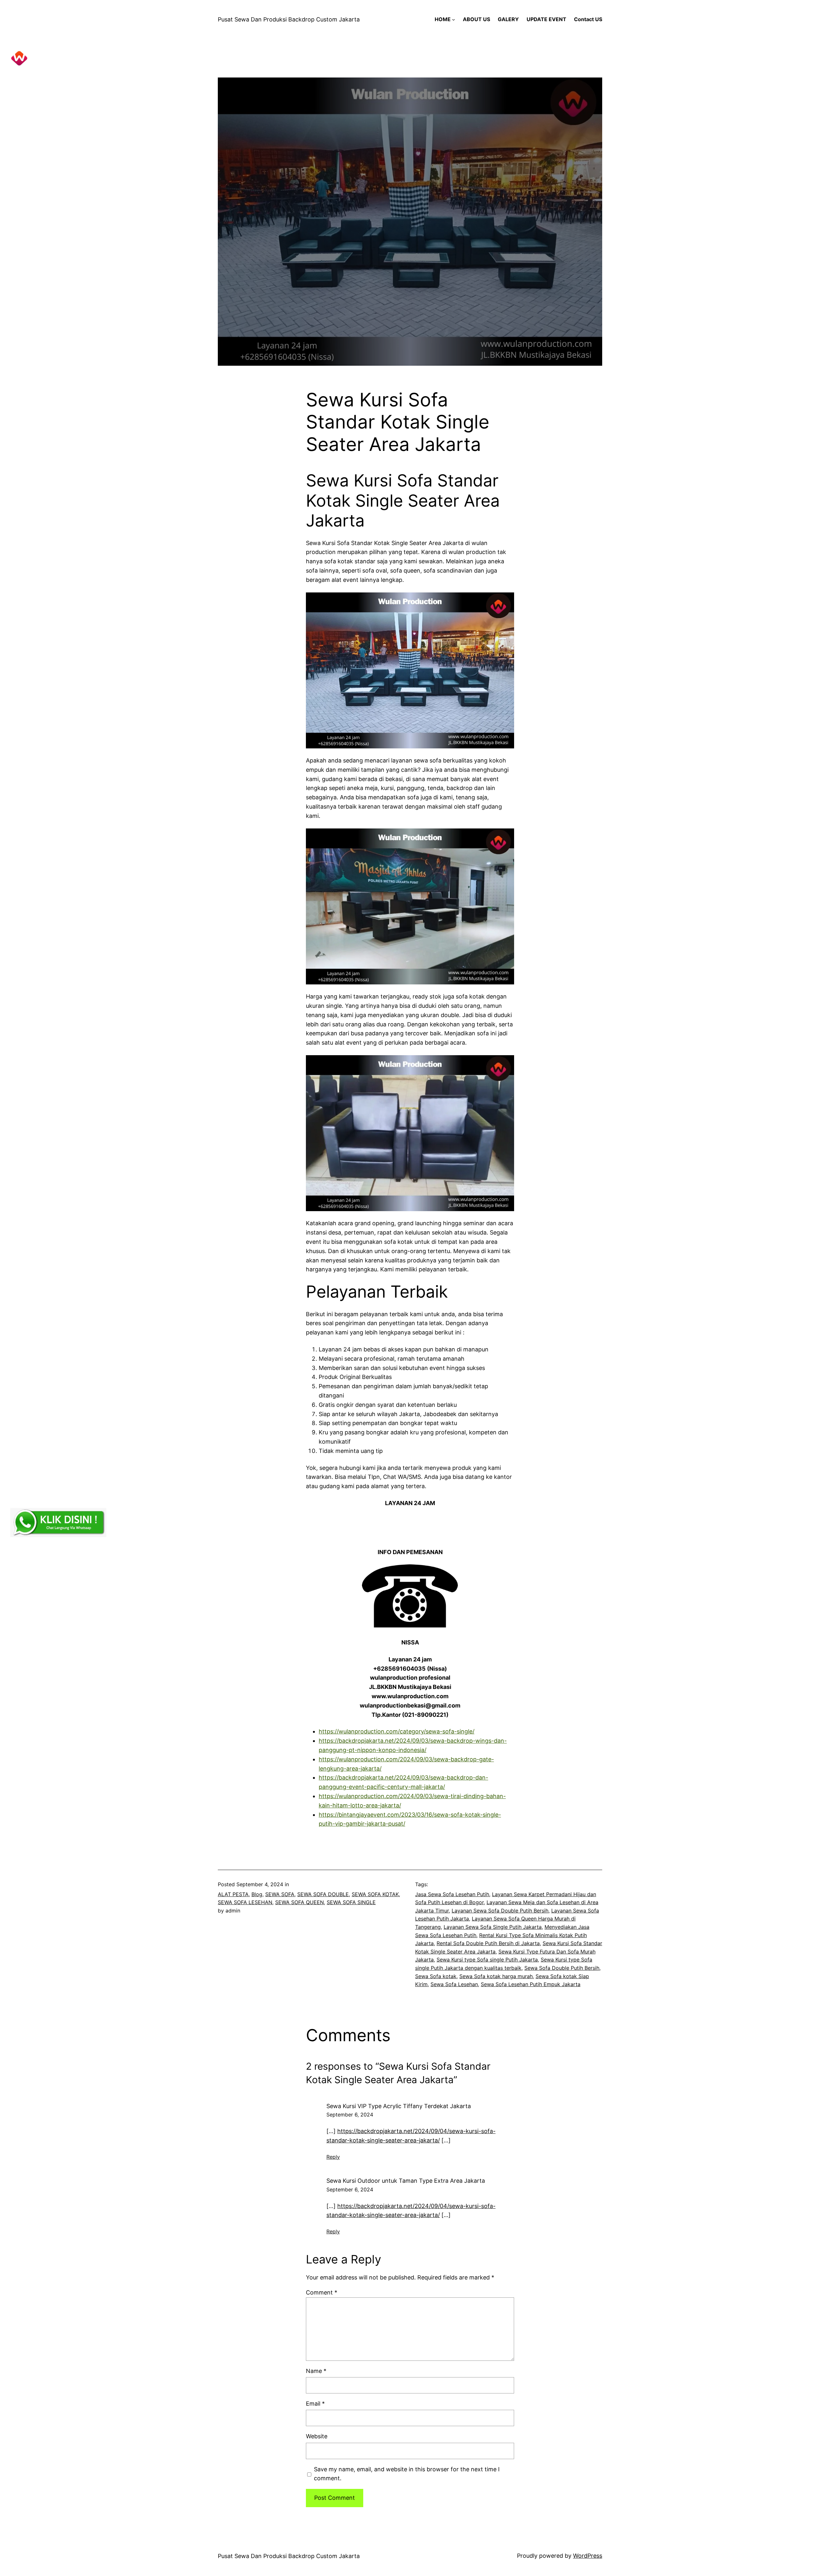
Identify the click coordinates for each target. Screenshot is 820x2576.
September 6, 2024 (350, 2115)
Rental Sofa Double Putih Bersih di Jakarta (488, 1943)
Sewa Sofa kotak (436, 1976)
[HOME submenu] (454, 20)
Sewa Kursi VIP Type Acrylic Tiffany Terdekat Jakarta (399, 2106)
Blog (257, 1894)
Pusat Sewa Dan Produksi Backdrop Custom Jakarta (289, 19)
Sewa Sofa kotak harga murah (496, 1976)
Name (316, 2371)
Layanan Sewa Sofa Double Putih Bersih (500, 1911)
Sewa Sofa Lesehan (454, 1984)
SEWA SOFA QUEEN (299, 1902)
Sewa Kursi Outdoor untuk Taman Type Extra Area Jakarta (406, 2181)
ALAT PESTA (233, 1894)
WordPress (588, 2556)
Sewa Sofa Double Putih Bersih (562, 1968)
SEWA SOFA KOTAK (375, 1894)
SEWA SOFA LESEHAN (245, 1902)
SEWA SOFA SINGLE (351, 1902)
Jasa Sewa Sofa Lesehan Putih (452, 1894)
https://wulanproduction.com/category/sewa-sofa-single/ (397, 1731)
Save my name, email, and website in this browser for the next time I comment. (407, 2474)
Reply (333, 2157)
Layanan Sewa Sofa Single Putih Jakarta (493, 1927)
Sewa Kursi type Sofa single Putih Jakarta (487, 1960)
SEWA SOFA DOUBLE (323, 1894)
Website (317, 2436)
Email (315, 2404)
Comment (322, 2292)
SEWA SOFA (280, 1894)
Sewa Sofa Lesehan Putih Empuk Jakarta (531, 1984)
